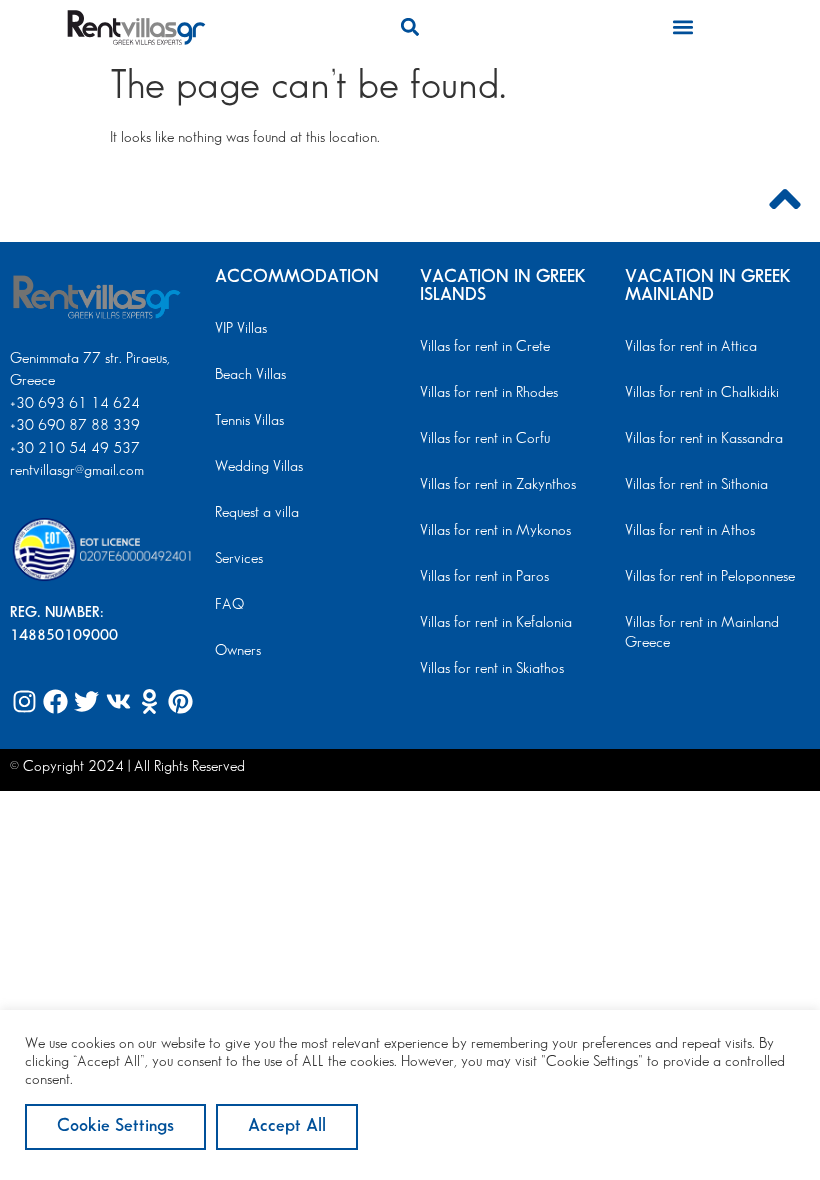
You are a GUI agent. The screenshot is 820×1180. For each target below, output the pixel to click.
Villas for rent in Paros (484, 577)
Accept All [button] (287, 1126)
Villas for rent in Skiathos (492, 669)
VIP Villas (241, 329)
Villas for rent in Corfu (485, 439)
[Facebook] (56, 702)
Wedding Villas (259, 467)
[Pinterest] (180, 702)
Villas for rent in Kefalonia (496, 623)
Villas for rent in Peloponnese (710, 577)
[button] (409, 26)
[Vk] (118, 702)
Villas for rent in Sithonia (696, 485)
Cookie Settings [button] (115, 1126)
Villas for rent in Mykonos (495, 531)
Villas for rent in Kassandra (704, 439)
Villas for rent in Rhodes (489, 393)
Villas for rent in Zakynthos (498, 485)
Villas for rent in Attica (691, 347)
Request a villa (257, 513)
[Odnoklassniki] (149, 702)
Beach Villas (250, 375)
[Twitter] (87, 702)
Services (239, 559)
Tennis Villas (249, 421)
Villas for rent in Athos (690, 531)
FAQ (229, 605)
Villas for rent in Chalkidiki (702, 393)
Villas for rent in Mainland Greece (702, 633)
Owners (238, 651)
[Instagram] (25, 702)
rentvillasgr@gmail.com (79, 471)
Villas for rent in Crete (485, 347)
